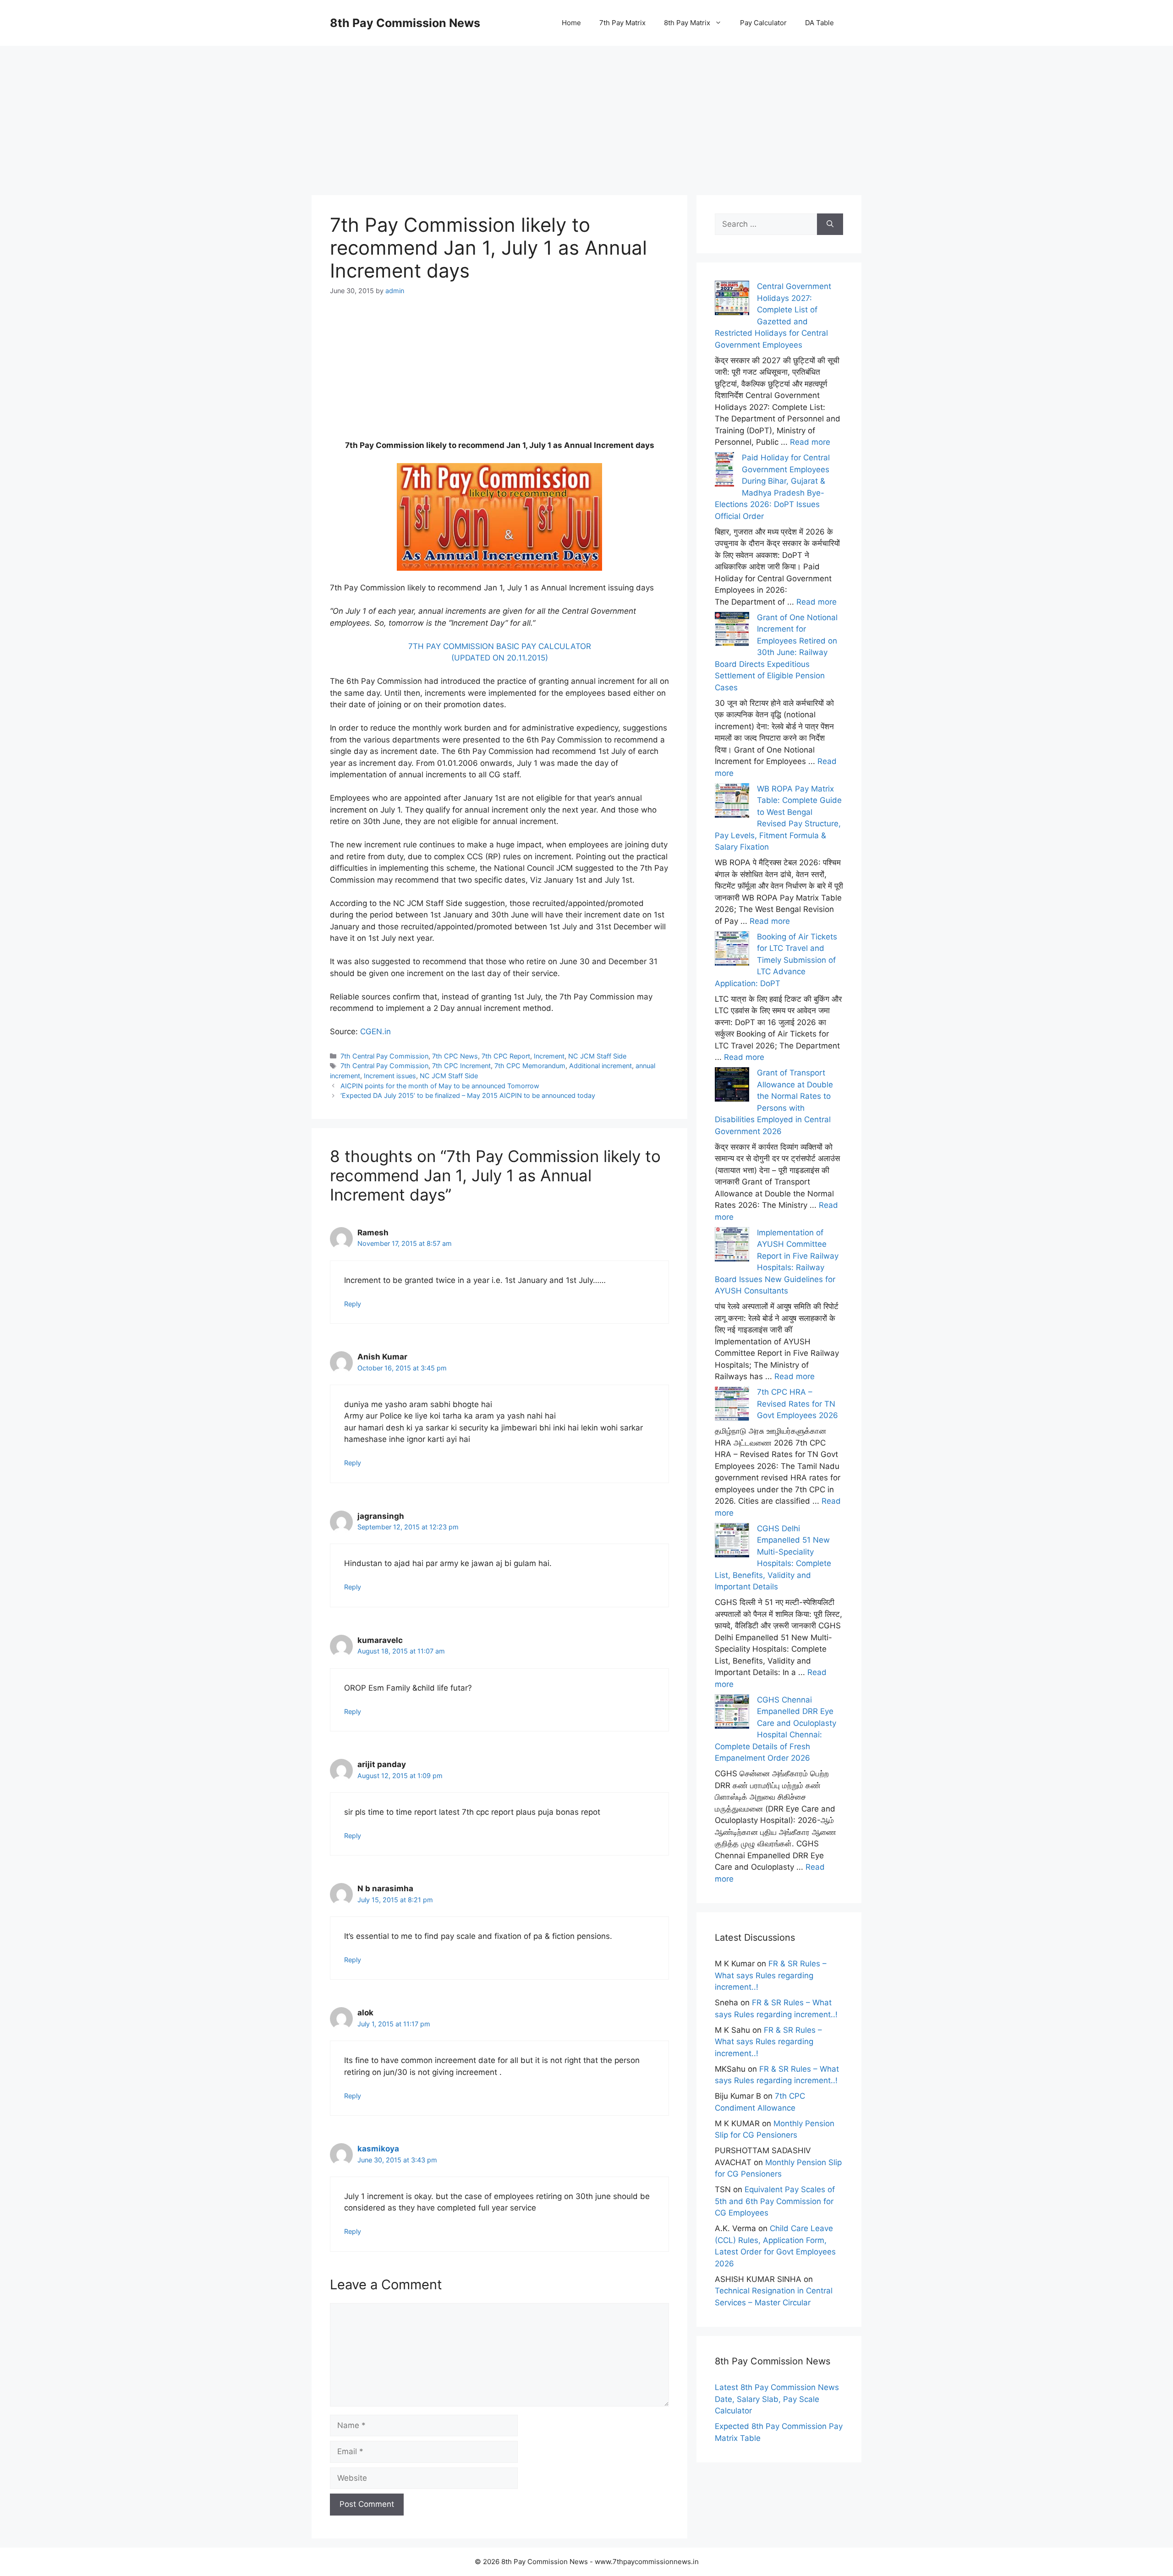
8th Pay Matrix (687, 23)
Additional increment (600, 1066)
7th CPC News (455, 1056)
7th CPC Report (506, 1056)
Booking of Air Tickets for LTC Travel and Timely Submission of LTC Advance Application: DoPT (776, 960)
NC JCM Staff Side (597, 1056)
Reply (353, 1304)
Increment (549, 1056)
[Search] (830, 224)
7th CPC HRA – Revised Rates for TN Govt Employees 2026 (798, 1404)
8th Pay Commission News (405, 23)
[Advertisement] (586, 110)
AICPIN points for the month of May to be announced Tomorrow (440, 1086)
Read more (810, 442)
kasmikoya (378, 2149)
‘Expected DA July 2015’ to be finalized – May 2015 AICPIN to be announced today (468, 1095)
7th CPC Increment (461, 1066)
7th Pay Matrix (622, 23)
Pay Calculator (763, 23)
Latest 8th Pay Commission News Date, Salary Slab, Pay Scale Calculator (777, 2399)
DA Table (819, 23)
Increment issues (390, 1076)
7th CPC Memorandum (530, 1066)
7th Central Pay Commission (384, 1056)
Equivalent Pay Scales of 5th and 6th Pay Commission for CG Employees (775, 2201)
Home (571, 23)
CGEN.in (375, 1031)
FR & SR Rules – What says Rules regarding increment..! (771, 1975)
